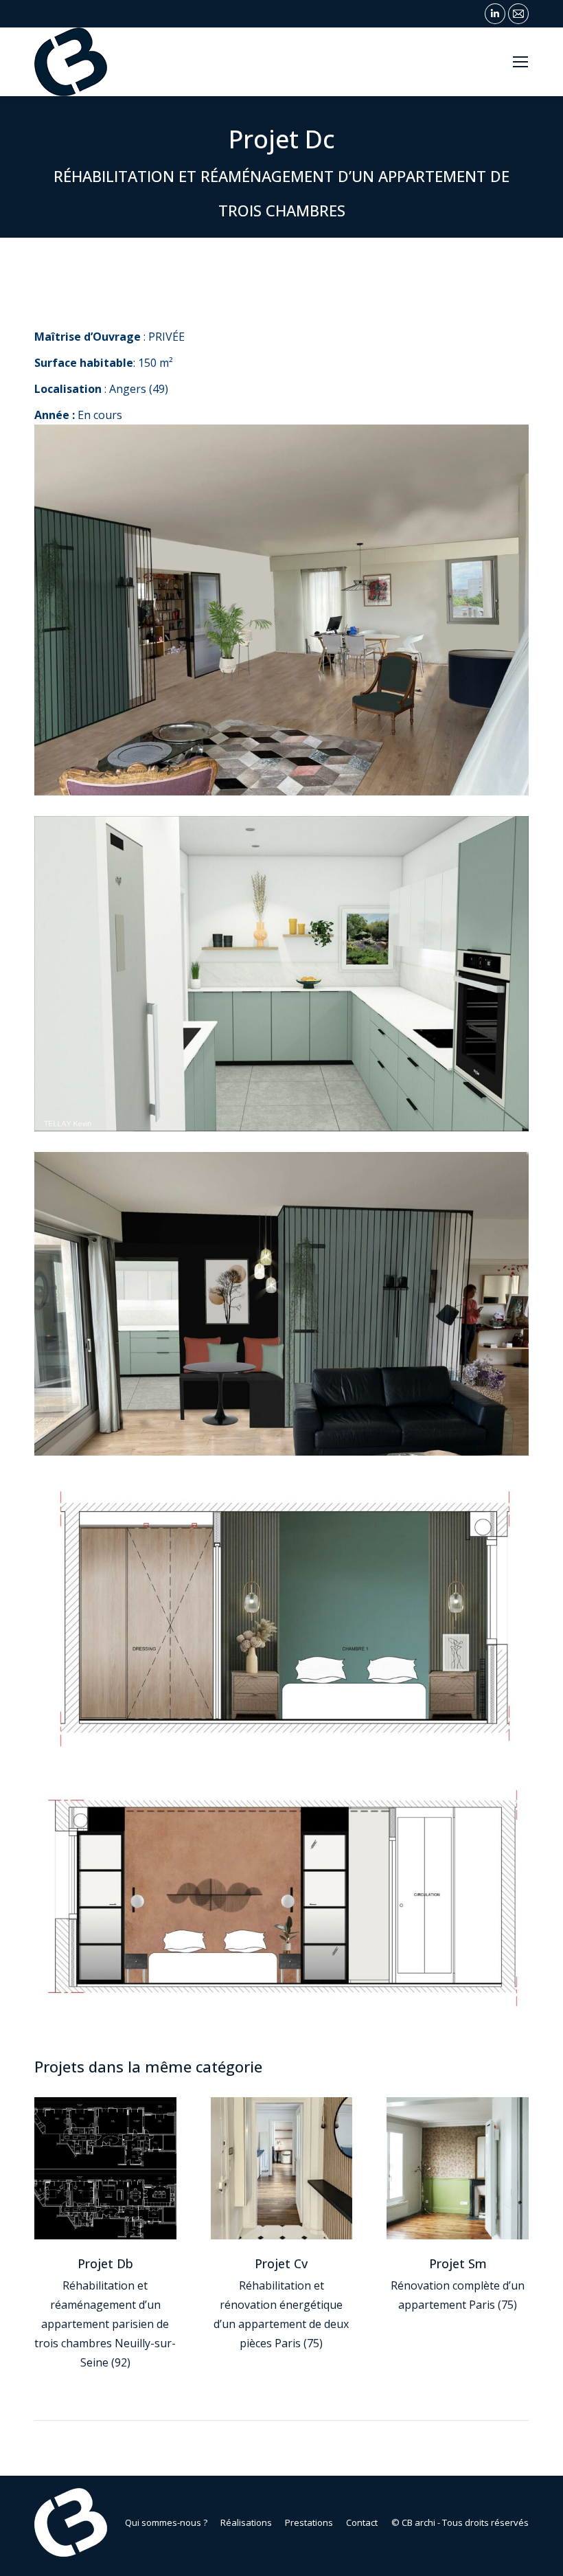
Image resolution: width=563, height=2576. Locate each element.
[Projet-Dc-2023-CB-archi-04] (281, 1304)
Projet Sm (458, 2263)
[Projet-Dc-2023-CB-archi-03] (281, 1617)
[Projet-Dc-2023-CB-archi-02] (281, 1900)
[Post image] (105, 2168)
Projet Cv (281, 2263)
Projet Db (105, 2263)
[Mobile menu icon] (520, 62)
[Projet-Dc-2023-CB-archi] (281, 610)
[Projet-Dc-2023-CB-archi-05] (281, 974)
